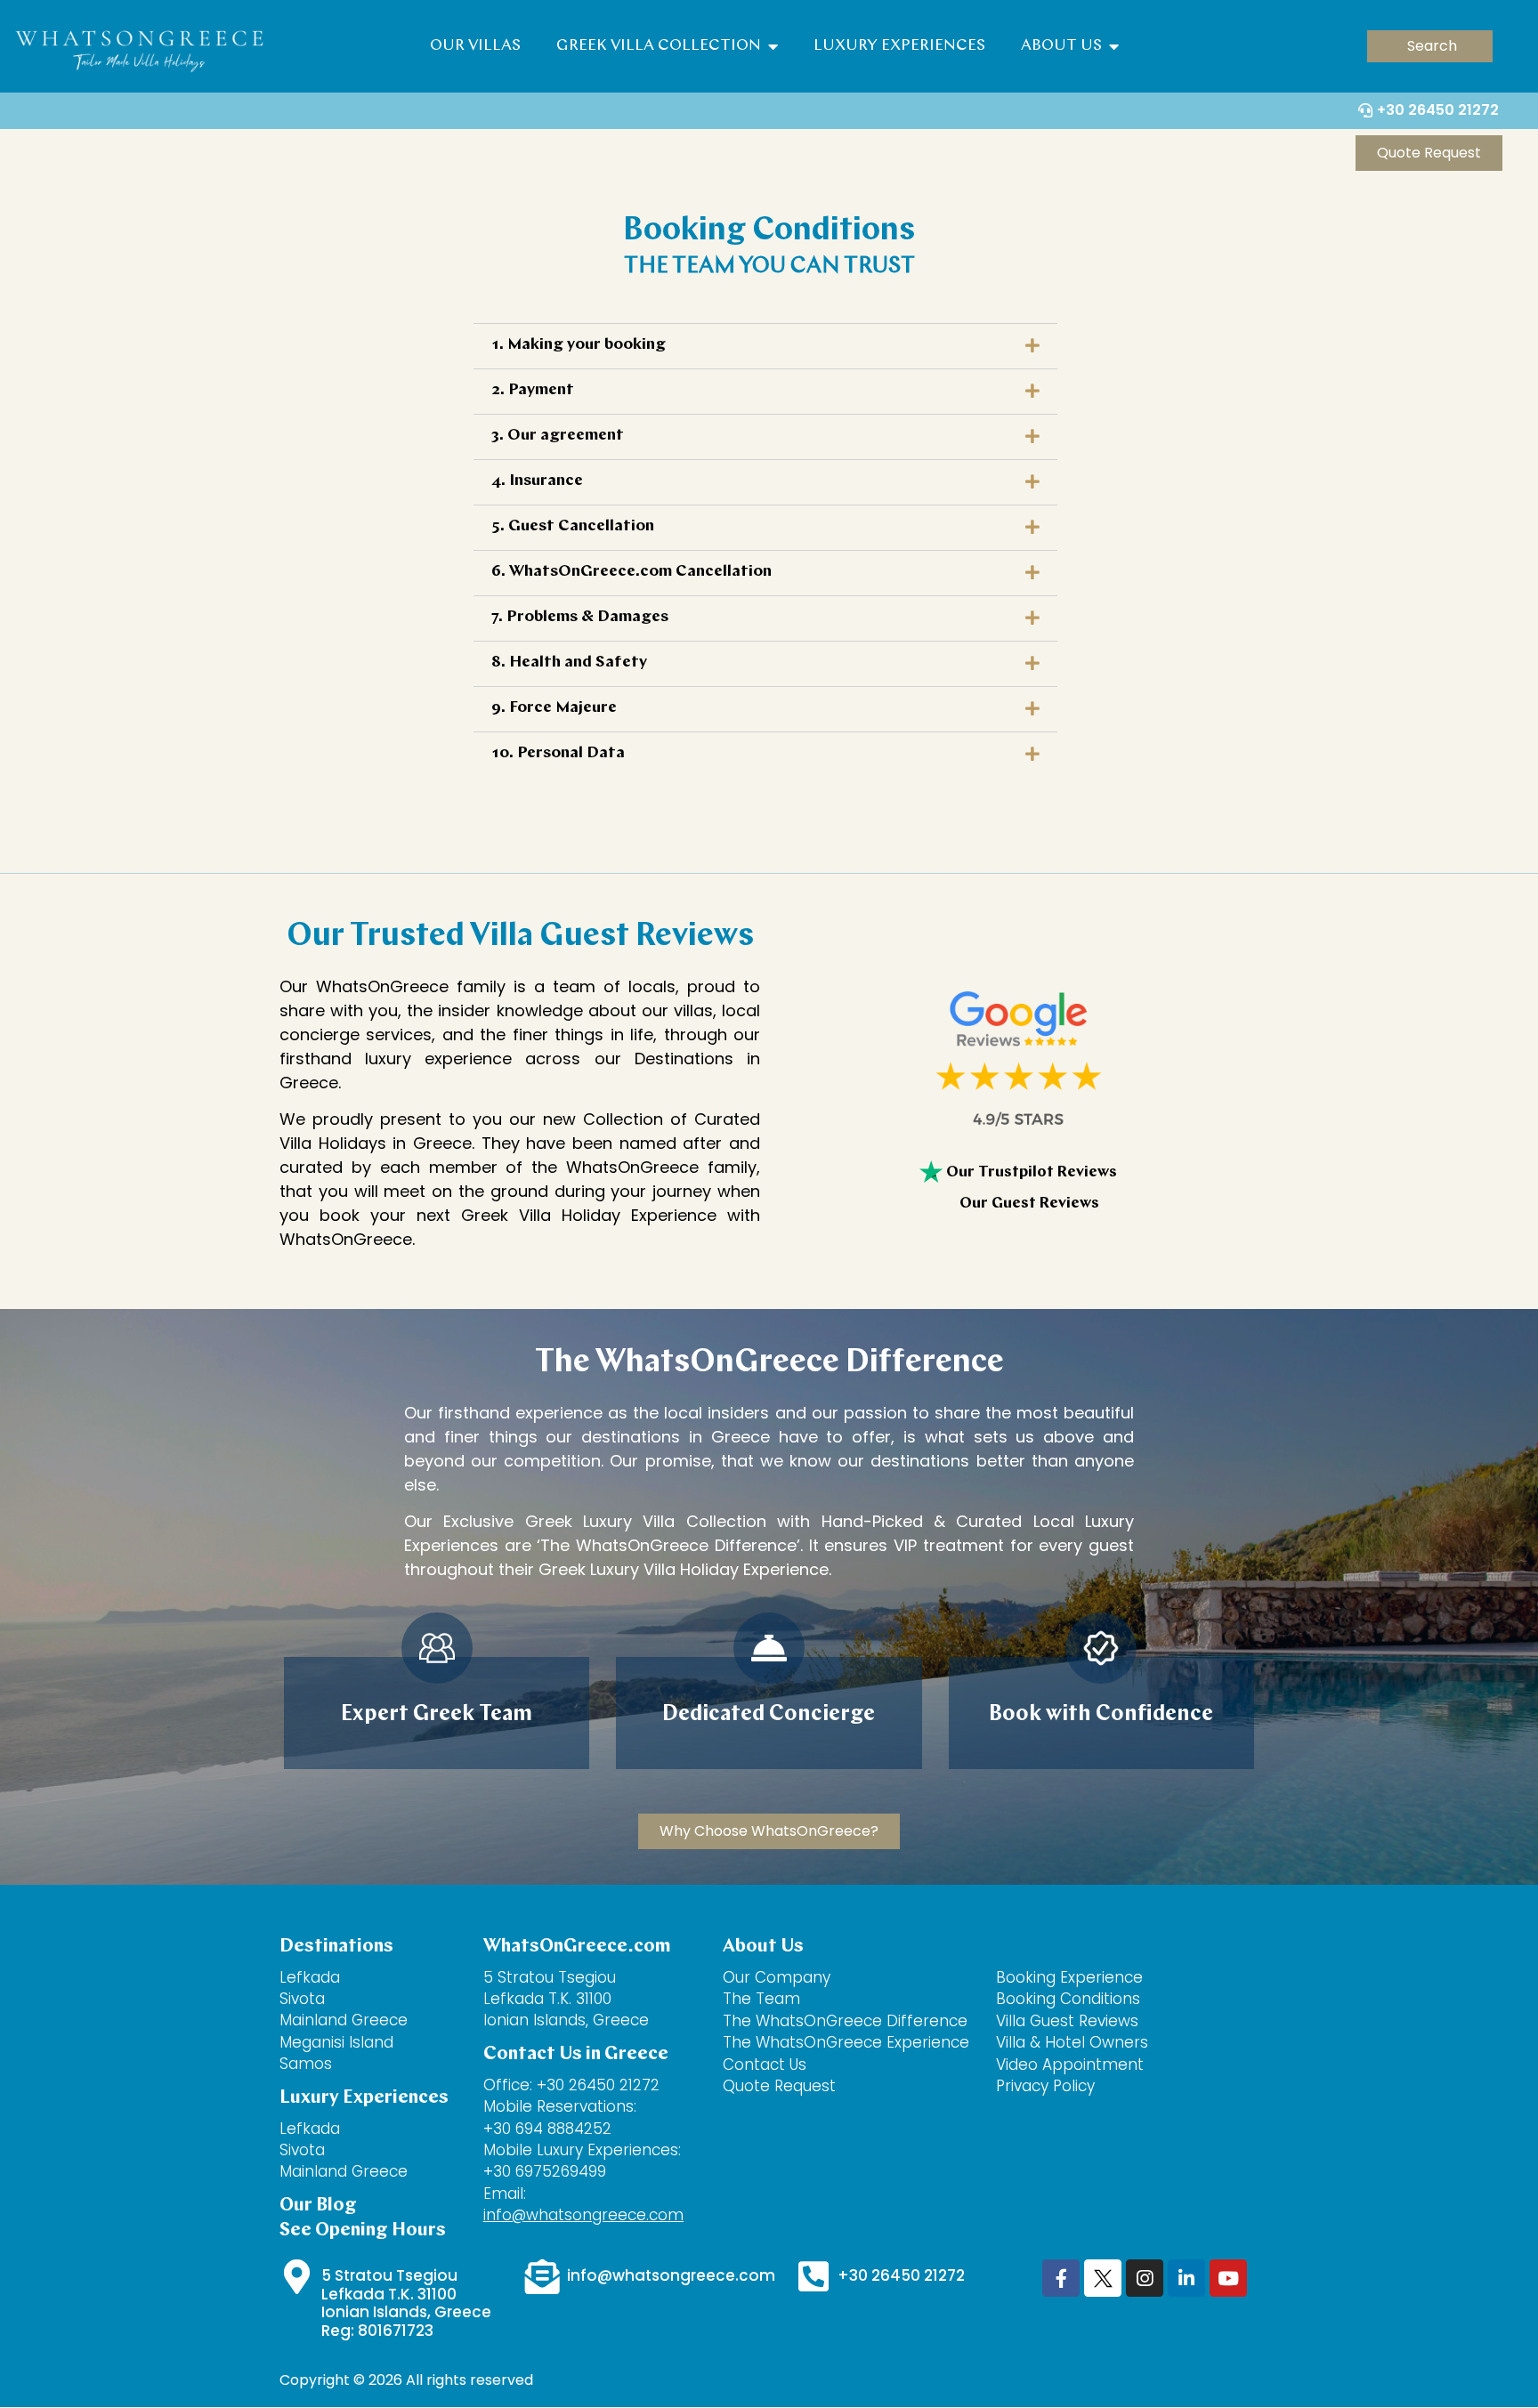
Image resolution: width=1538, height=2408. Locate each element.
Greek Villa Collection (662, 46)
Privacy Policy (1045, 2086)
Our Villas (475, 46)
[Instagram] (1145, 2278)
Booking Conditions (1068, 1999)
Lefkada (310, 1977)
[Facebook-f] (1061, 2278)
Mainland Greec (339, 2171)
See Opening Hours (363, 2230)
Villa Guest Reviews (1067, 2021)
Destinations (336, 1947)
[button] (1430, 46)
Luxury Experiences (899, 46)
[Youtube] (1228, 2278)
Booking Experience (1069, 1977)
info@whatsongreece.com (583, 2215)
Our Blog (318, 2206)
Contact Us (767, 2065)
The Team (761, 1999)
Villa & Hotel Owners (1072, 2042)
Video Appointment (1070, 2065)
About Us (1065, 46)
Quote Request (779, 2086)
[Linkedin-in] (1186, 2278)
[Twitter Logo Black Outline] (1103, 2278)
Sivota (302, 1999)
